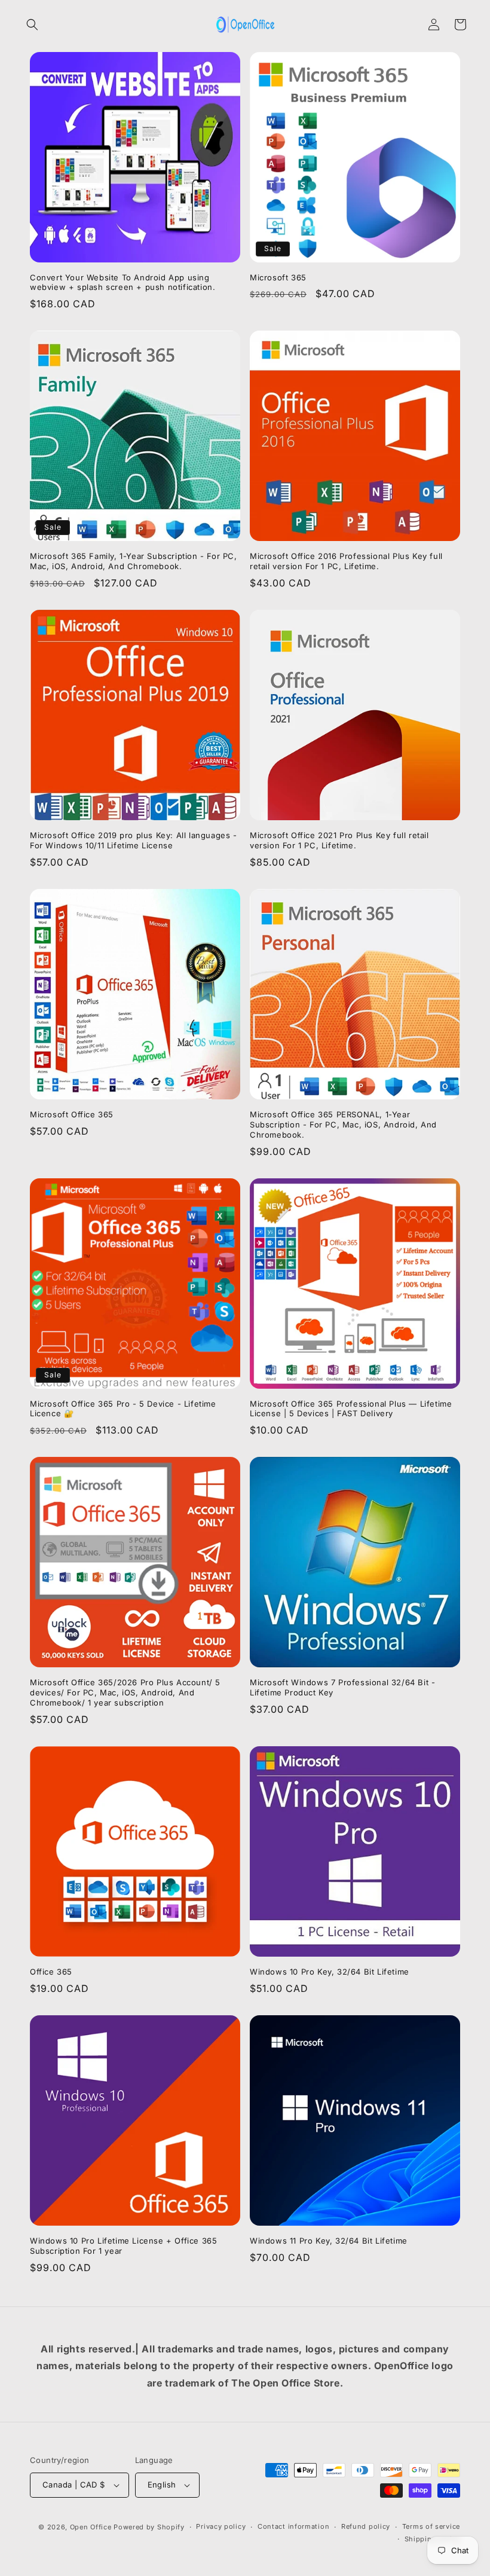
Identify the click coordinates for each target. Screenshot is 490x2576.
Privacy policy (221, 2526)
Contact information (293, 2526)
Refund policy (366, 2526)
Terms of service (431, 2526)
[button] (32, 25)
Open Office (91, 2527)
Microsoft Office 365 (72, 1114)
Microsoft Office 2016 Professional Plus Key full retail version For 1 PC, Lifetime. (346, 561)
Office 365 (51, 1972)
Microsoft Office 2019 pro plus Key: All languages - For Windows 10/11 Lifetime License (134, 840)
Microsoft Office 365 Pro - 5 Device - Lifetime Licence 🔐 (123, 1409)
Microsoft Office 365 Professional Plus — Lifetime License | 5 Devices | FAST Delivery (351, 1409)
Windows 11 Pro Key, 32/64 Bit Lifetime (329, 2241)
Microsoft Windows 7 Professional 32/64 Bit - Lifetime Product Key (342, 1687)
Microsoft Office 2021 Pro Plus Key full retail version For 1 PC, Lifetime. (339, 840)
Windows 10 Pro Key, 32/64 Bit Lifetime (330, 1972)
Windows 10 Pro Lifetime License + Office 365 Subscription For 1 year (123, 2246)
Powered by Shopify (149, 2527)
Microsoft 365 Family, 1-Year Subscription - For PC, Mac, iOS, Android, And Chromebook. (134, 561)
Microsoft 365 (278, 277)
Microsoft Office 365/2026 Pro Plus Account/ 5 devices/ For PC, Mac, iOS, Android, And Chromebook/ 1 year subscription (125, 1692)
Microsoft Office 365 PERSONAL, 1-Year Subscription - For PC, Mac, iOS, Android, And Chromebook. (343, 1124)
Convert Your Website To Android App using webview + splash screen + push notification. (122, 282)
